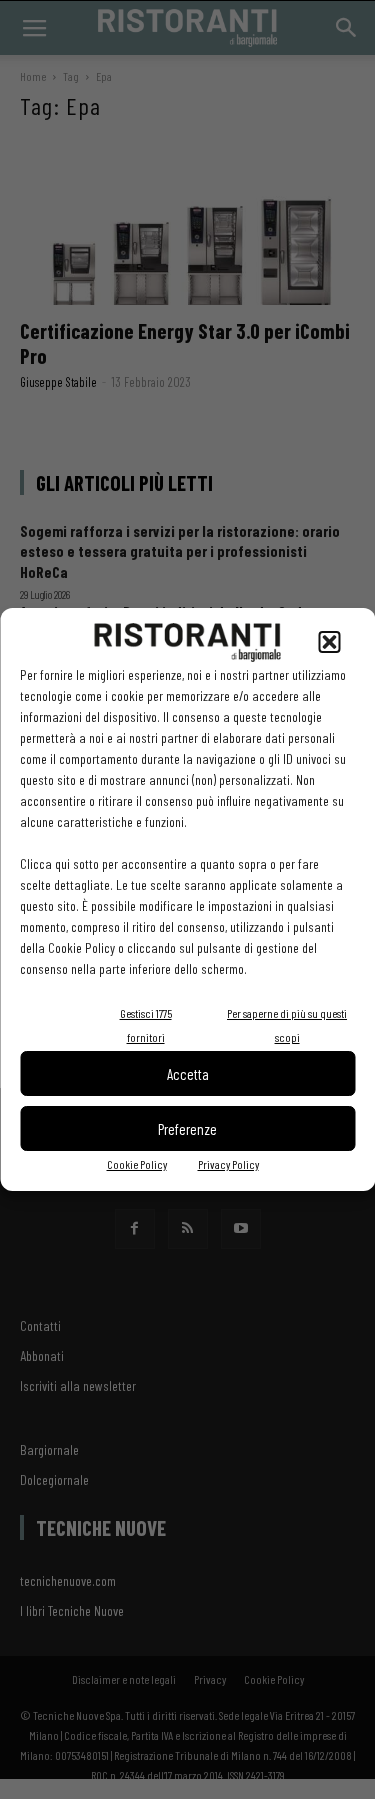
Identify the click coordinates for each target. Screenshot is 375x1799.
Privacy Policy (228, 1164)
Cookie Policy (137, 1164)
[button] (329, 642)
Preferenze (187, 1129)
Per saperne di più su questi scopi (287, 1025)
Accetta (188, 1074)
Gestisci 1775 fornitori (146, 1025)
